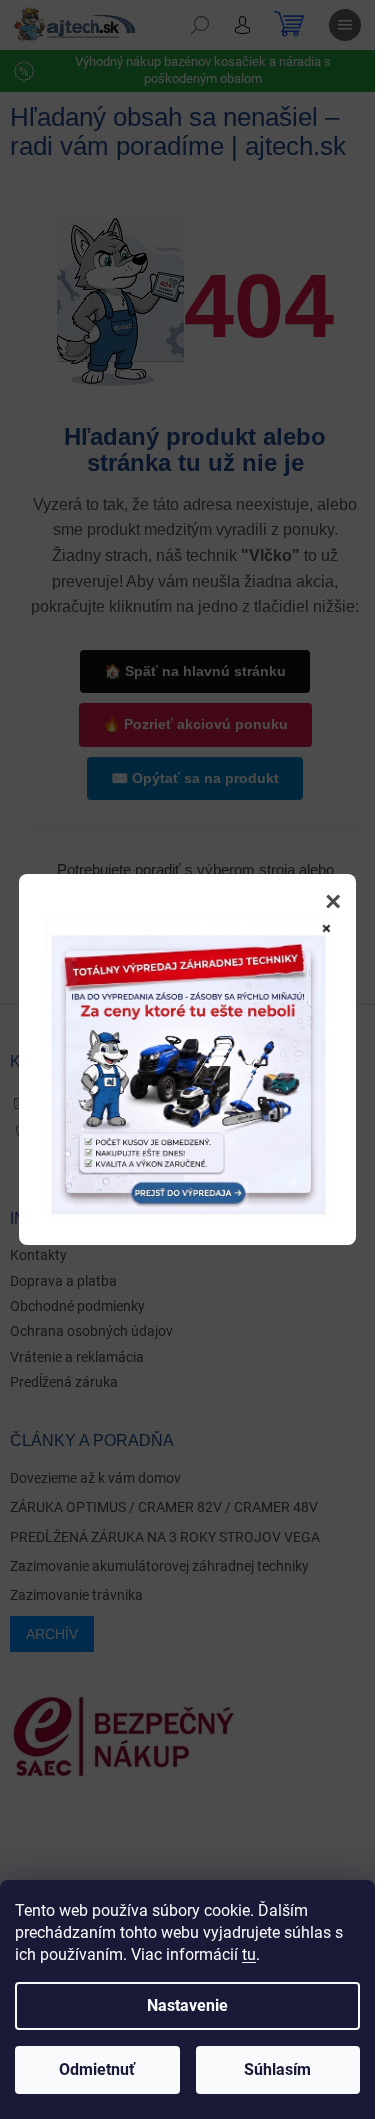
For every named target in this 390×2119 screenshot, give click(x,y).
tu (249, 1954)
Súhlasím (277, 2069)
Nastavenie (187, 2005)
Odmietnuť (97, 2069)
